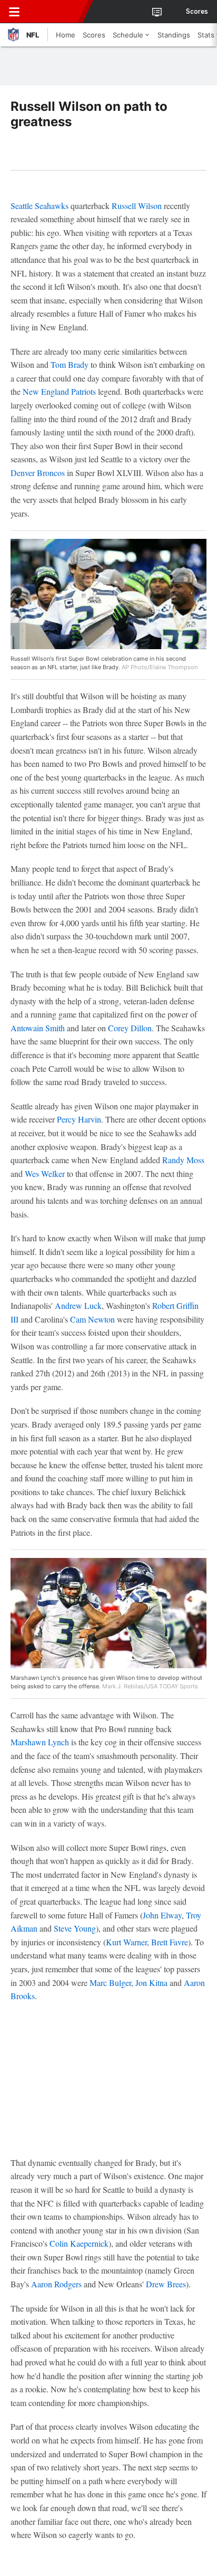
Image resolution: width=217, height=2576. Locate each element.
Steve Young (75, 1928)
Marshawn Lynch (40, 1742)
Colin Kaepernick (79, 2243)
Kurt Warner (126, 1942)
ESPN (56, 12)
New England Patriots (59, 391)
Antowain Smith (38, 1028)
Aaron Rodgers (56, 2284)
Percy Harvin (79, 1119)
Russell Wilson (137, 206)
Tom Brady (70, 364)
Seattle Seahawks (40, 206)
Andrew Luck (78, 1305)
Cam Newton (92, 1319)
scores (197, 12)
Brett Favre (170, 1942)
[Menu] (14, 12)
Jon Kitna (151, 1983)
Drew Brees (166, 2284)
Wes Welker (45, 1173)
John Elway (162, 1915)
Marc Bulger (110, 1983)
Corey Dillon (130, 1028)
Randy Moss (183, 1160)
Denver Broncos (38, 473)
